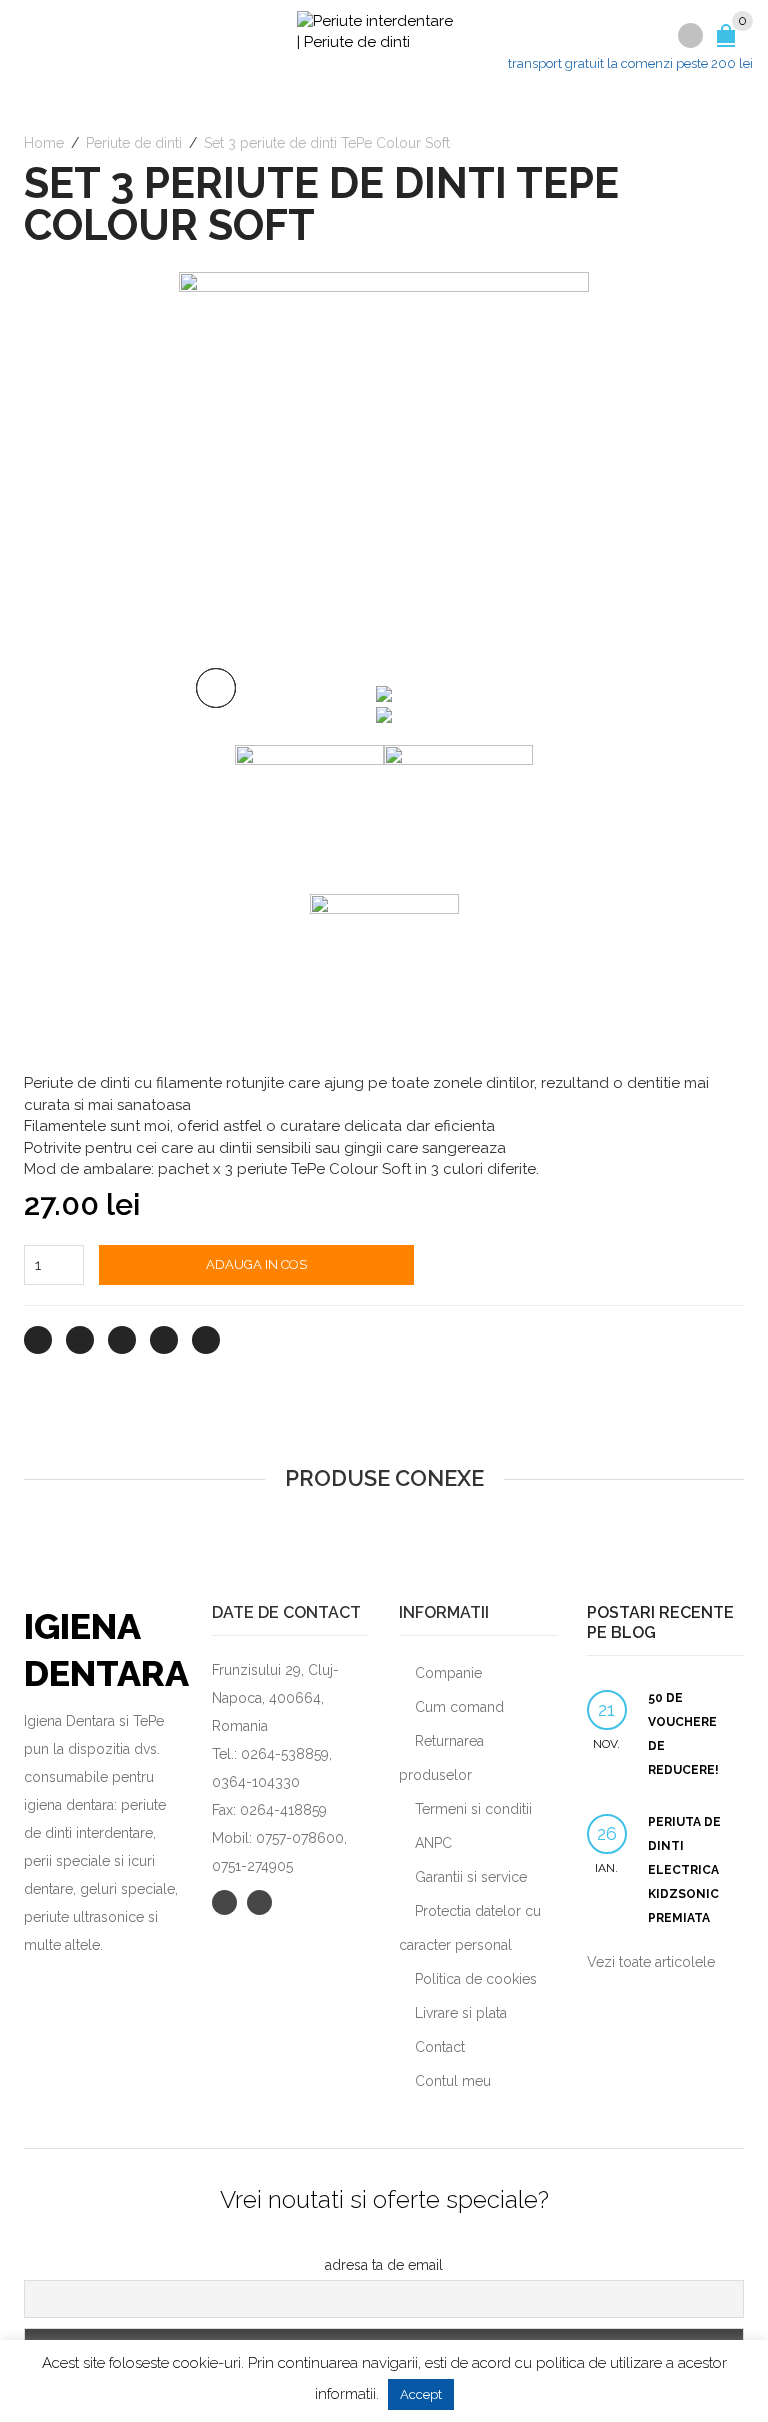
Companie (448, 1673)
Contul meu (453, 2081)
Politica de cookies (476, 1979)
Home (44, 143)
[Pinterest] (122, 1340)
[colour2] (384, 476)
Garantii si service (471, 1877)
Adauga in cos (256, 1264)
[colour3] (384, 714)
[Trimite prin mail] (206, 1340)
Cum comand (459, 1707)
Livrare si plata (461, 2013)
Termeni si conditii (473, 1809)
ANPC (433, 1843)
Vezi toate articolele (651, 1962)
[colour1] (384, 692)
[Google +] (164, 1340)
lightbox (216, 688)
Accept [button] (421, 2394)
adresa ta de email (384, 2265)
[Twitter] (38, 1340)
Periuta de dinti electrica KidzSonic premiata (684, 1870)
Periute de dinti (134, 143)
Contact (440, 2047)
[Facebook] (80, 1340)
